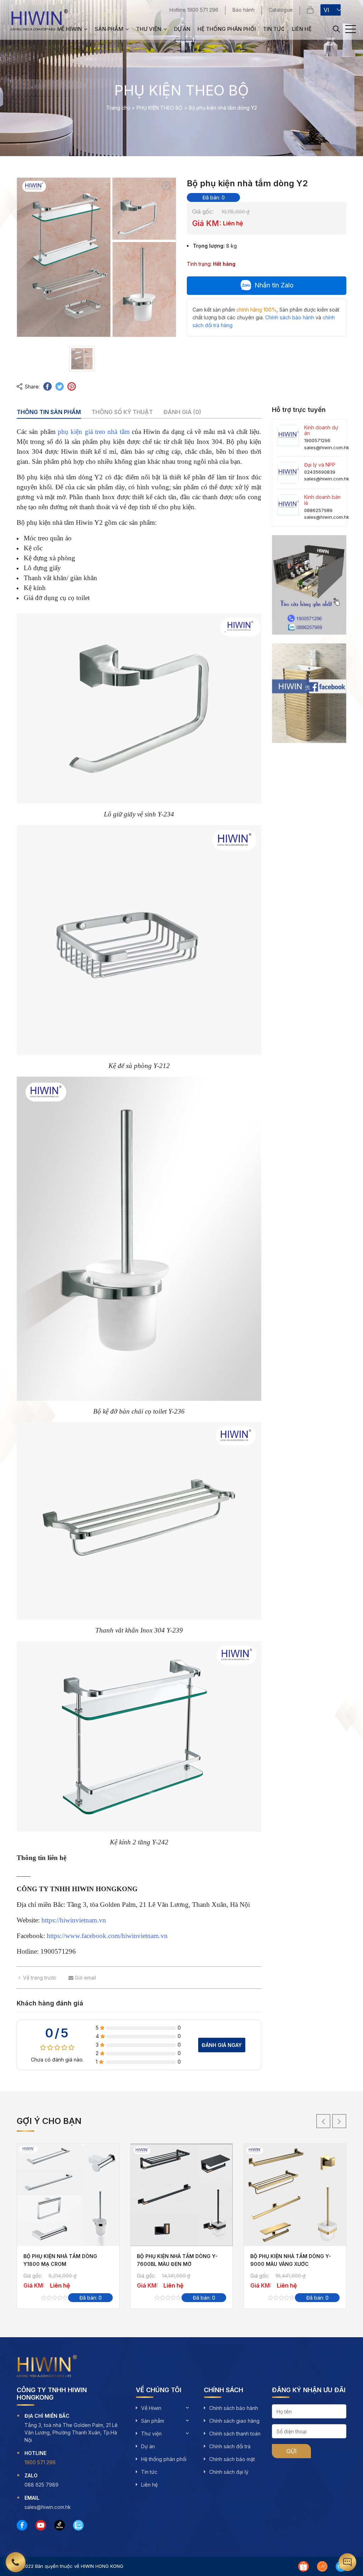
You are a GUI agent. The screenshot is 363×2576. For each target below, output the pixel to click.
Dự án (182, 29)
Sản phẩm (109, 29)
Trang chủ (118, 108)
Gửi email (85, 1978)
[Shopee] (303, 2566)
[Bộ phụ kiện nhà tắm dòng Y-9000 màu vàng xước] (295, 2195)
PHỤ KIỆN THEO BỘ (160, 108)
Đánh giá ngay (222, 2045)
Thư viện (149, 29)
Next (339, 2121)
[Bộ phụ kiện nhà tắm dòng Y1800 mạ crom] (68, 2195)
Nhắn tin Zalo (274, 285)
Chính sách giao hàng (234, 2421)
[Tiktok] (60, 2525)
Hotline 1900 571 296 (194, 10)
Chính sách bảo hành (234, 2408)
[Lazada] (322, 2566)
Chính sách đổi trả (230, 2446)
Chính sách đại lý (229, 2472)
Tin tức (274, 29)
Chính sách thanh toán (235, 2434)
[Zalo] (78, 2525)
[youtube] (41, 2525)
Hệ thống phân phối (227, 29)
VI (326, 10)
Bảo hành (244, 10)
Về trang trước (40, 1978)
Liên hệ (302, 29)
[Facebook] (22, 2525)
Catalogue (281, 10)
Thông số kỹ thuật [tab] (122, 412)
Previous (323, 2121)
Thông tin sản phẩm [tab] (49, 412)
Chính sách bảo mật (232, 2459)
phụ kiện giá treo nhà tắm (94, 432)
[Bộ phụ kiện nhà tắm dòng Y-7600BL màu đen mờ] (181, 2195)
